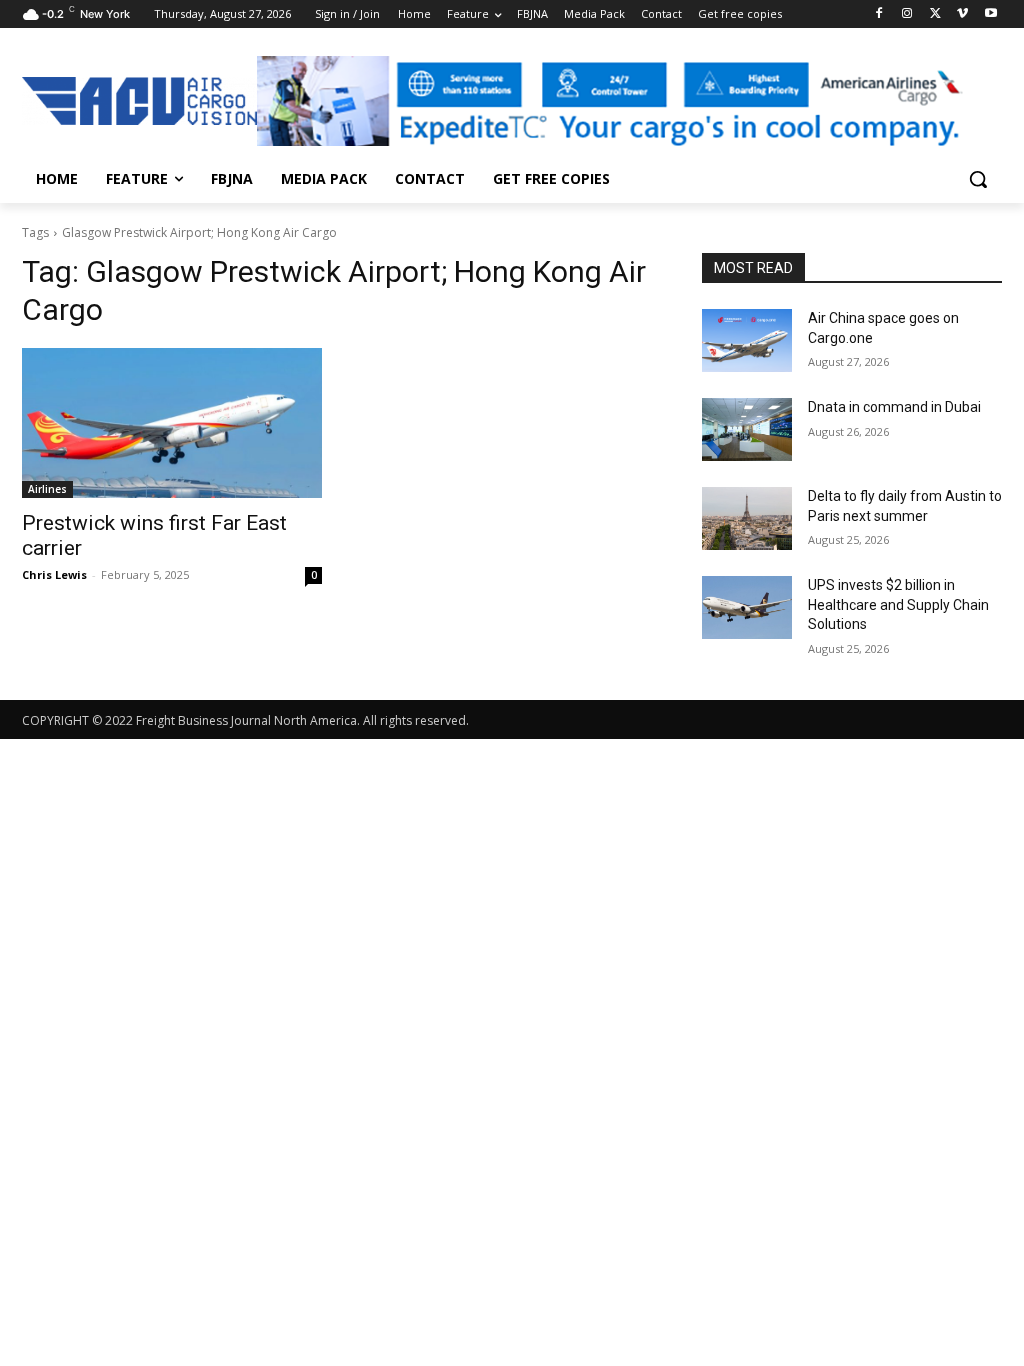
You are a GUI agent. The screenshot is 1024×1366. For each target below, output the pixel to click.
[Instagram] (907, 14)
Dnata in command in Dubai (894, 407)
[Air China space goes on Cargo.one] (747, 340)
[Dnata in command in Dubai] (747, 429)
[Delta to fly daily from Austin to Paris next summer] (747, 518)
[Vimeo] (962, 14)
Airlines (47, 489)
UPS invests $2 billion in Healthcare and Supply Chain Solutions (898, 604)
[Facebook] (879, 14)
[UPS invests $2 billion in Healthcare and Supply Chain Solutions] (747, 607)
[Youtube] (990, 14)
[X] (935, 14)
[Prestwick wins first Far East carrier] (172, 423)
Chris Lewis (54, 574)
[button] (978, 179)
